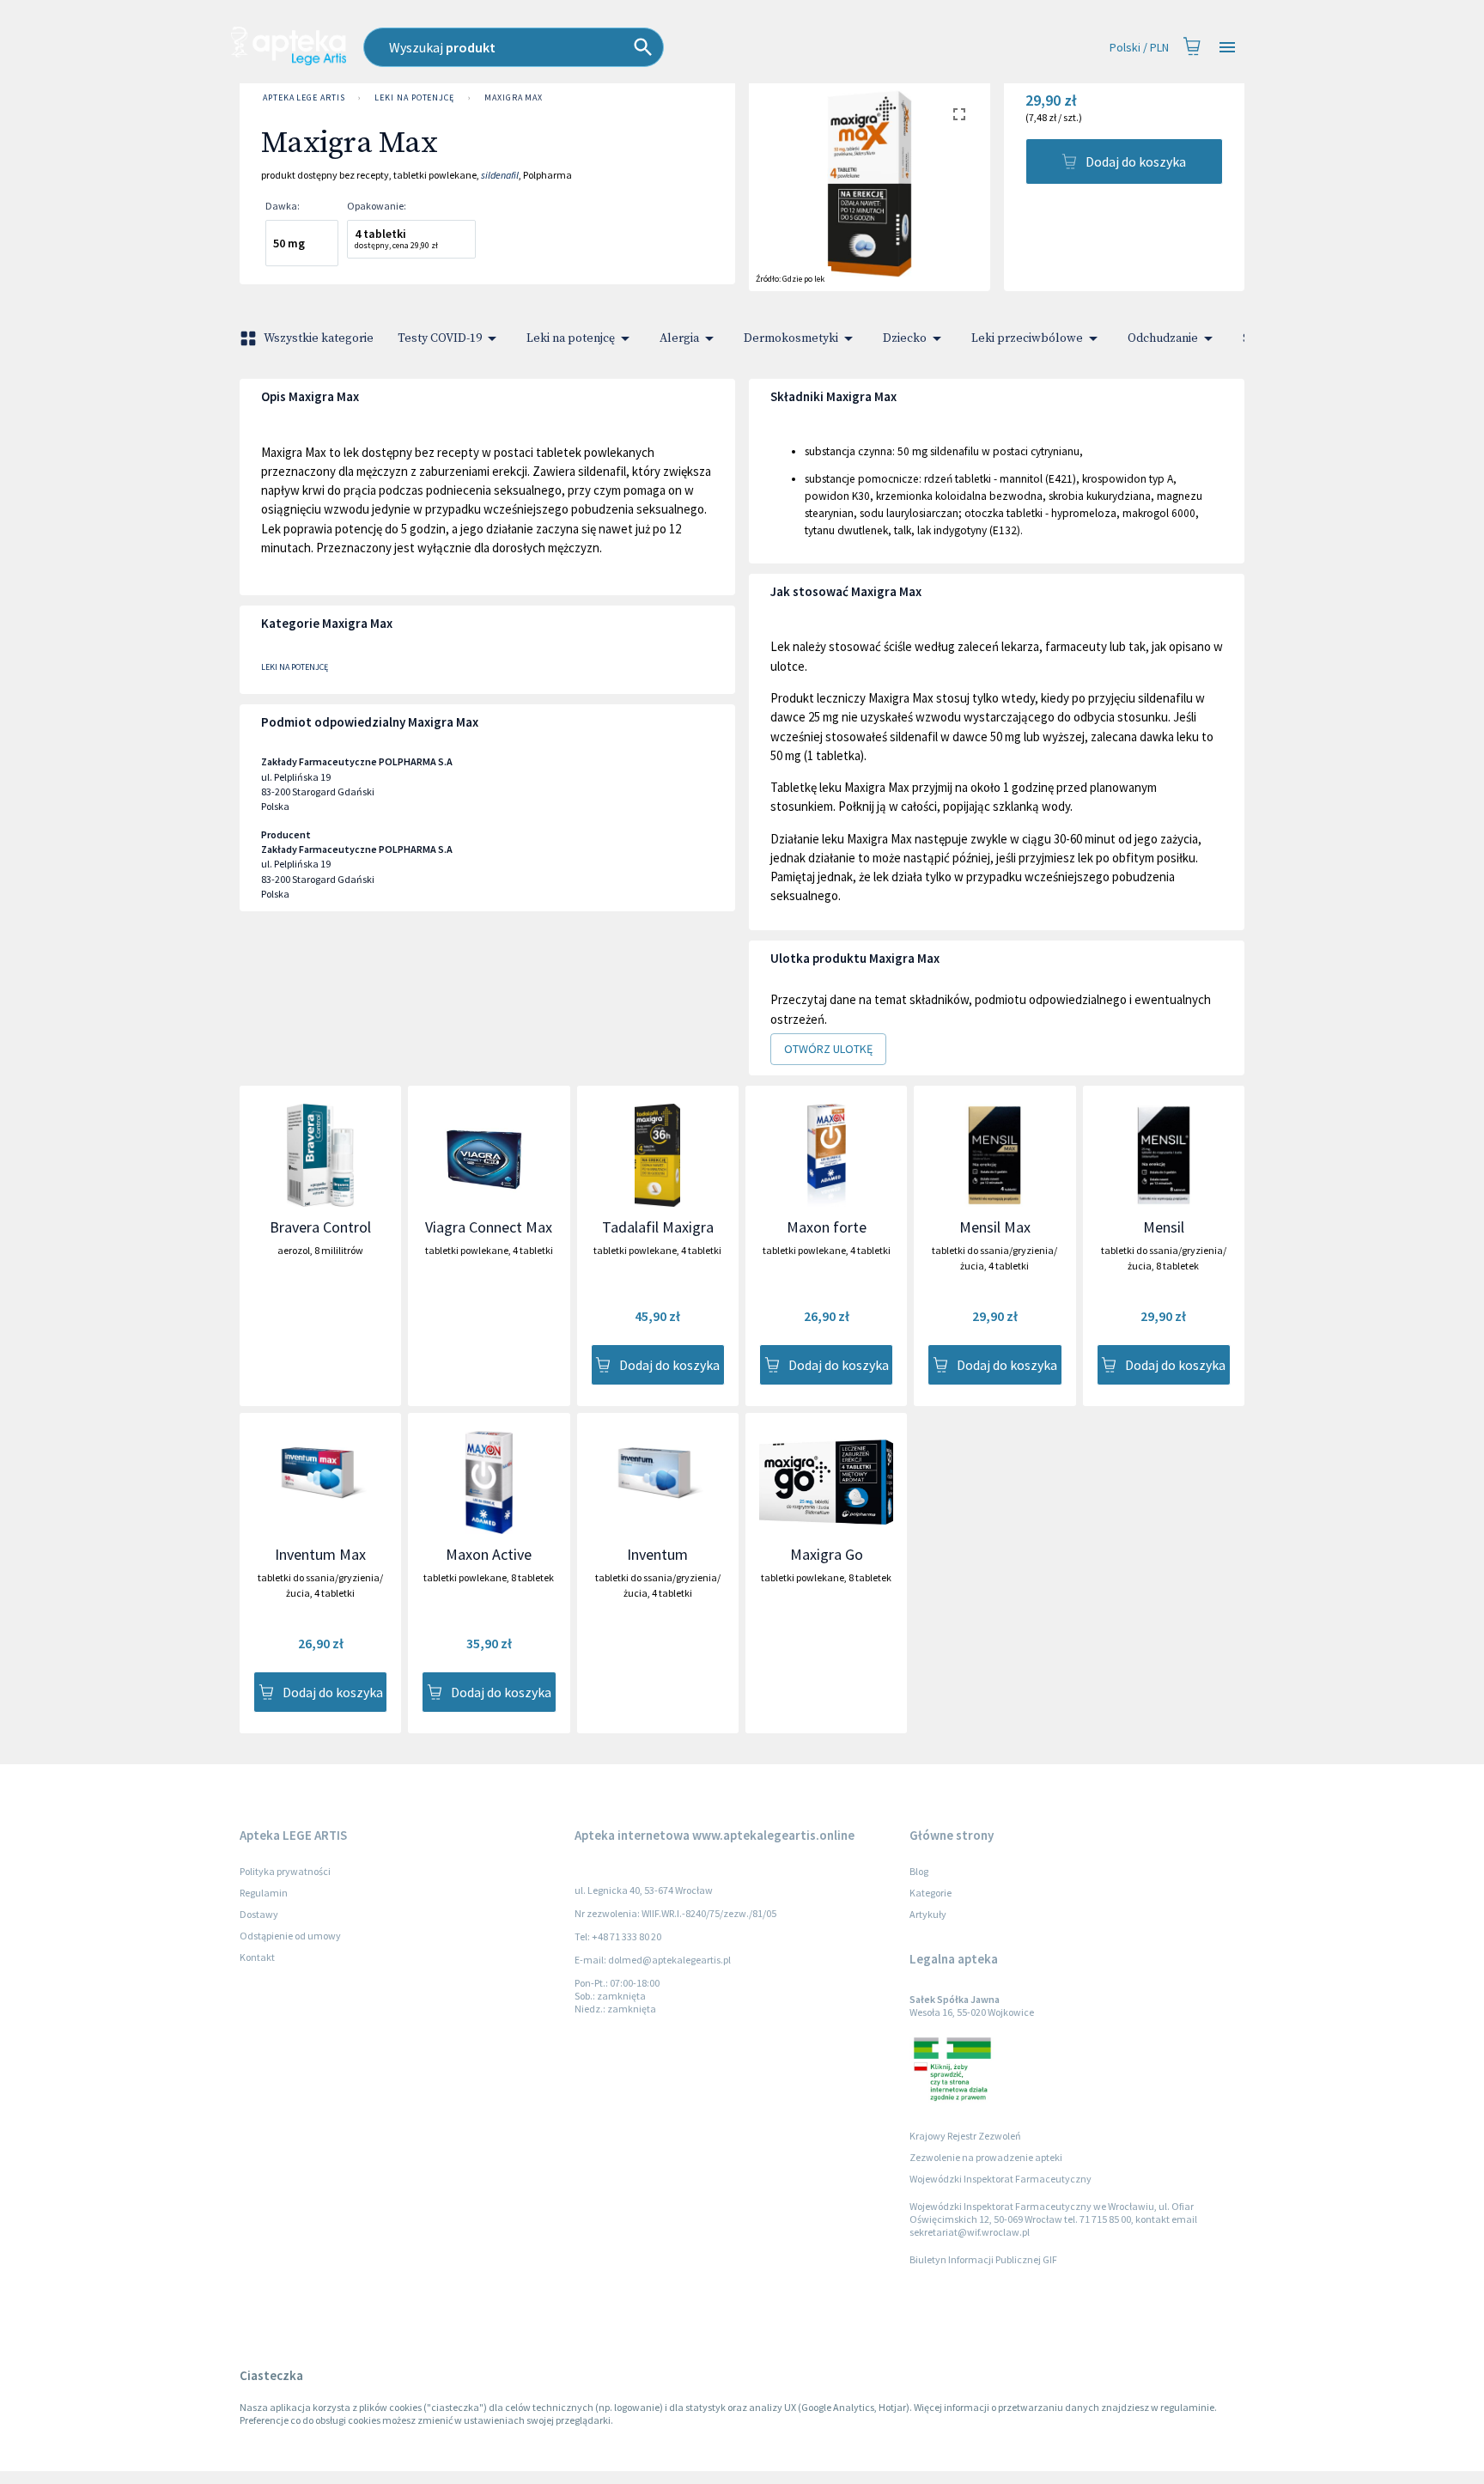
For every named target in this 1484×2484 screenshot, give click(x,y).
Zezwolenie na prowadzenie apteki (986, 2157)
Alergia (679, 338)
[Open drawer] (1227, 48)
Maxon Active (489, 1554)
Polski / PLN (1139, 47)
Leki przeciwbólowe (1027, 338)
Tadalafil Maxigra (658, 1227)
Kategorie (931, 1893)
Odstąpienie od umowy (290, 1936)
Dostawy (259, 1914)
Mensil (1164, 1227)
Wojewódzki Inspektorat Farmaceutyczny (1000, 2179)
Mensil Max (995, 1227)
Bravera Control (320, 1227)
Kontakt (257, 1957)
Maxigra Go (827, 1554)
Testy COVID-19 (440, 338)
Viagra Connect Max (489, 1227)
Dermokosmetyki (791, 338)
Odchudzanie (1163, 338)
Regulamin (264, 1893)
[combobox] (608, 47)
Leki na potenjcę (414, 97)
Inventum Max (320, 1554)
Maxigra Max (514, 97)
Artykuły (928, 1914)
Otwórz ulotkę (828, 1049)
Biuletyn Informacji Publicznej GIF (983, 2259)
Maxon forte (827, 1227)
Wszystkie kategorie (319, 338)
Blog (919, 1871)
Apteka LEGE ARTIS (304, 97)
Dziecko (905, 338)
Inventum (657, 1554)
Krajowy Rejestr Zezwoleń (965, 2136)
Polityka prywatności (285, 1871)
